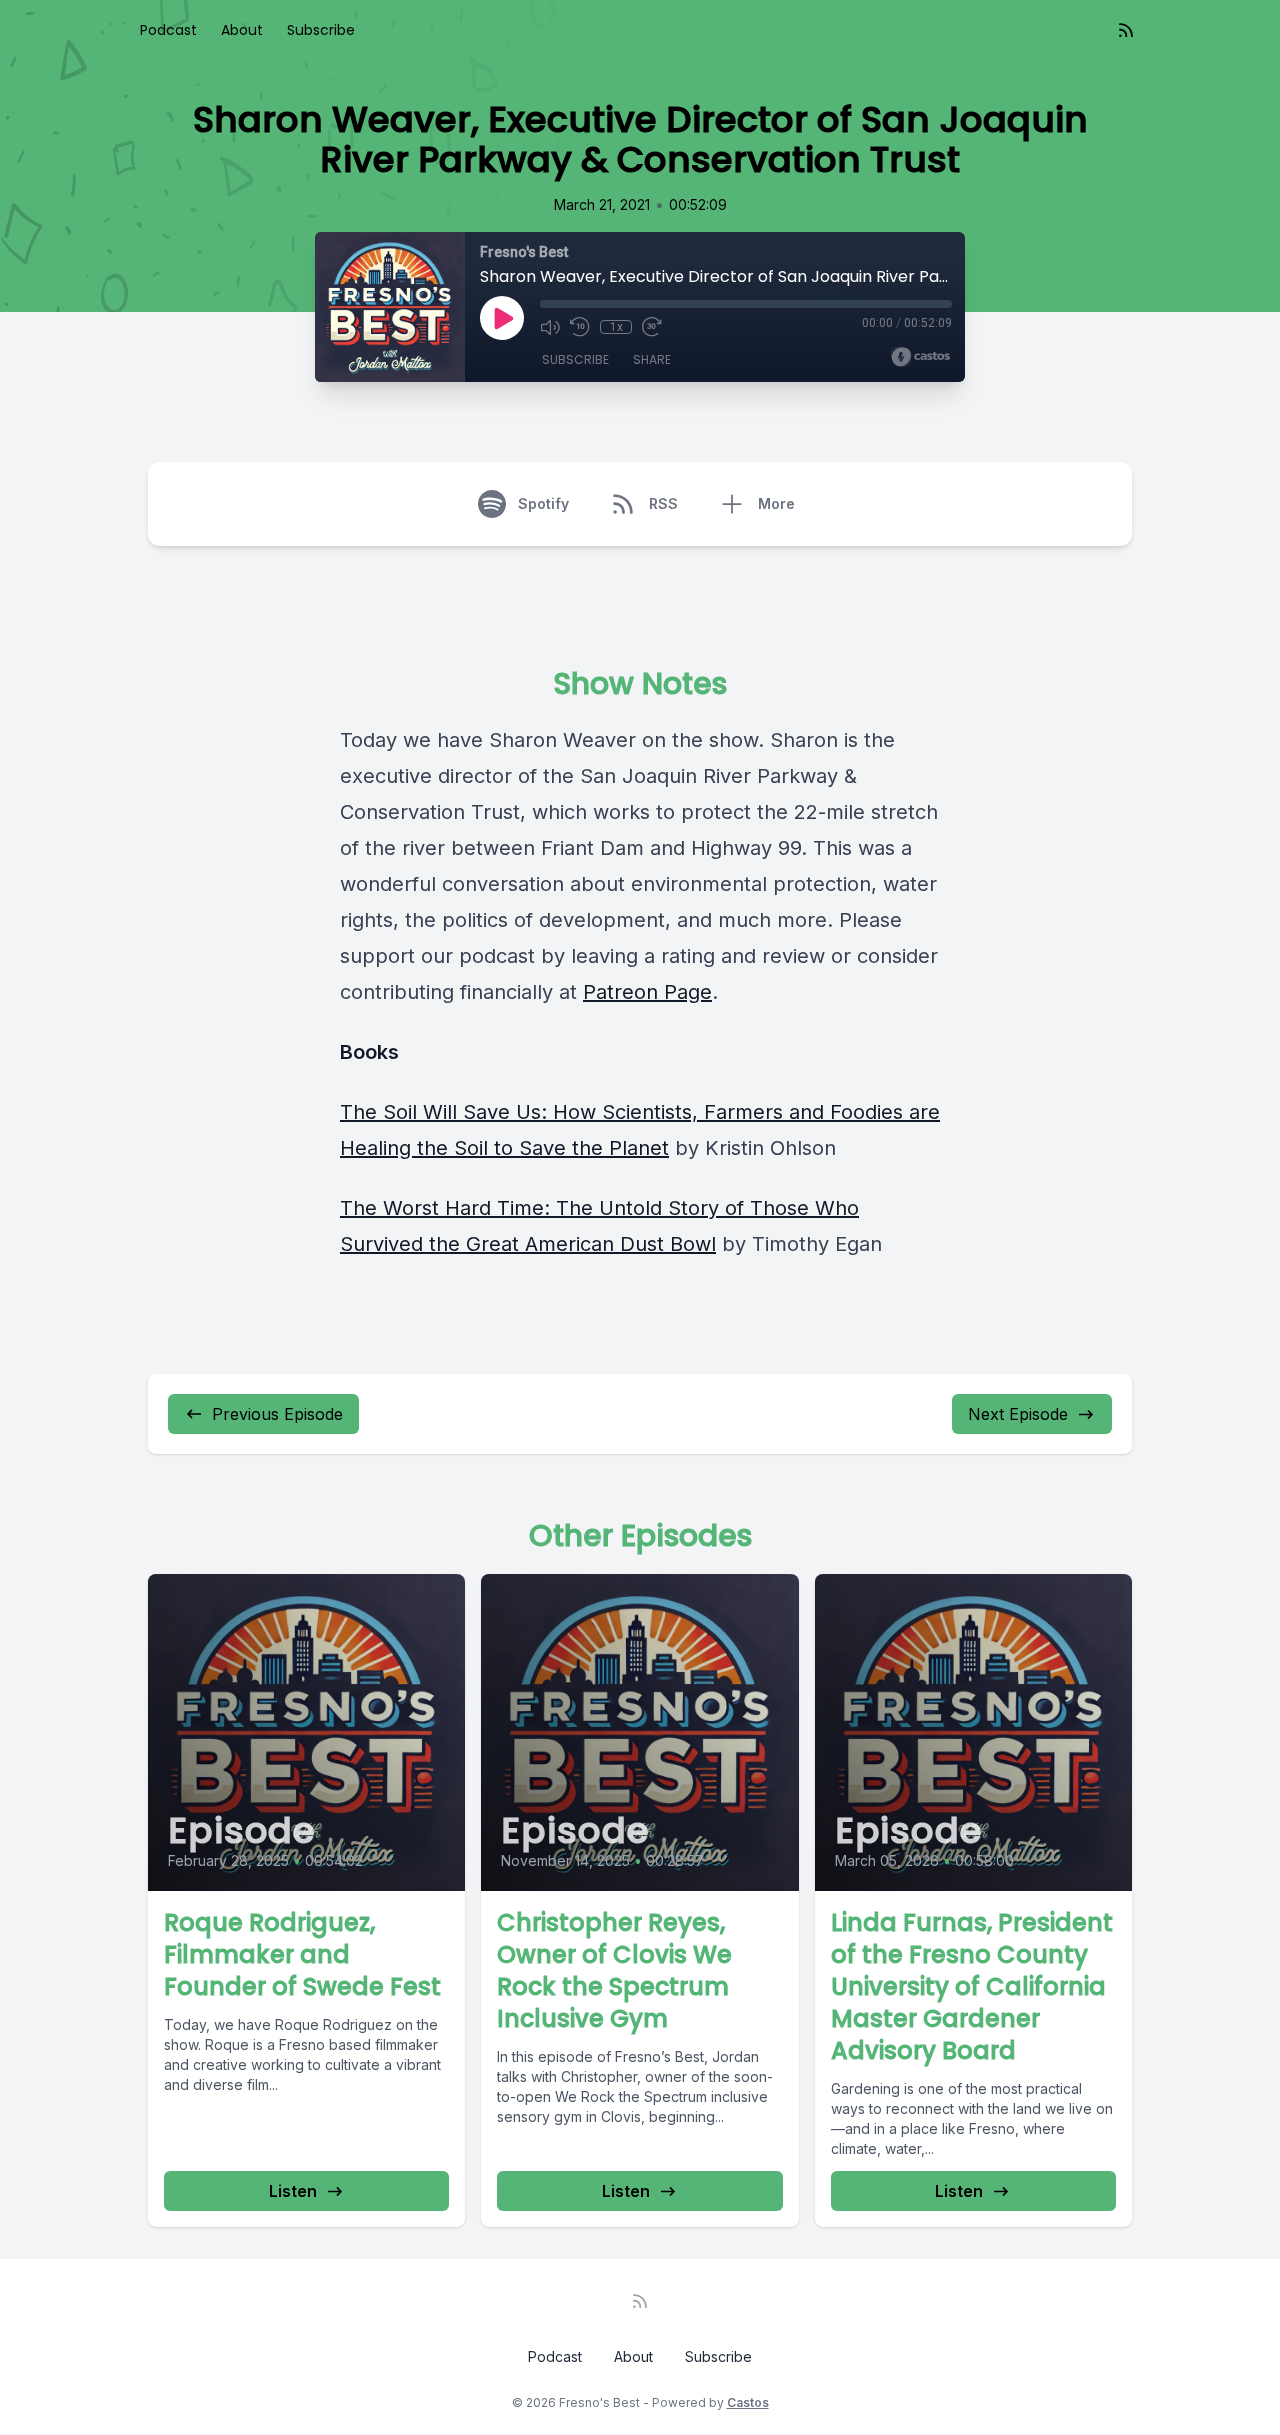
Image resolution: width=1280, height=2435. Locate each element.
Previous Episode (277, 1414)
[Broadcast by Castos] (920, 357)
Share (652, 359)
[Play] (502, 318)
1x (616, 327)
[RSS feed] (1126, 30)
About (242, 30)
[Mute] (550, 327)
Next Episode (1018, 1414)
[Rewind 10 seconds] (580, 327)
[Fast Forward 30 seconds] (652, 327)
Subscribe (321, 30)
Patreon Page (647, 992)
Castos (748, 2402)
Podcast (168, 30)
